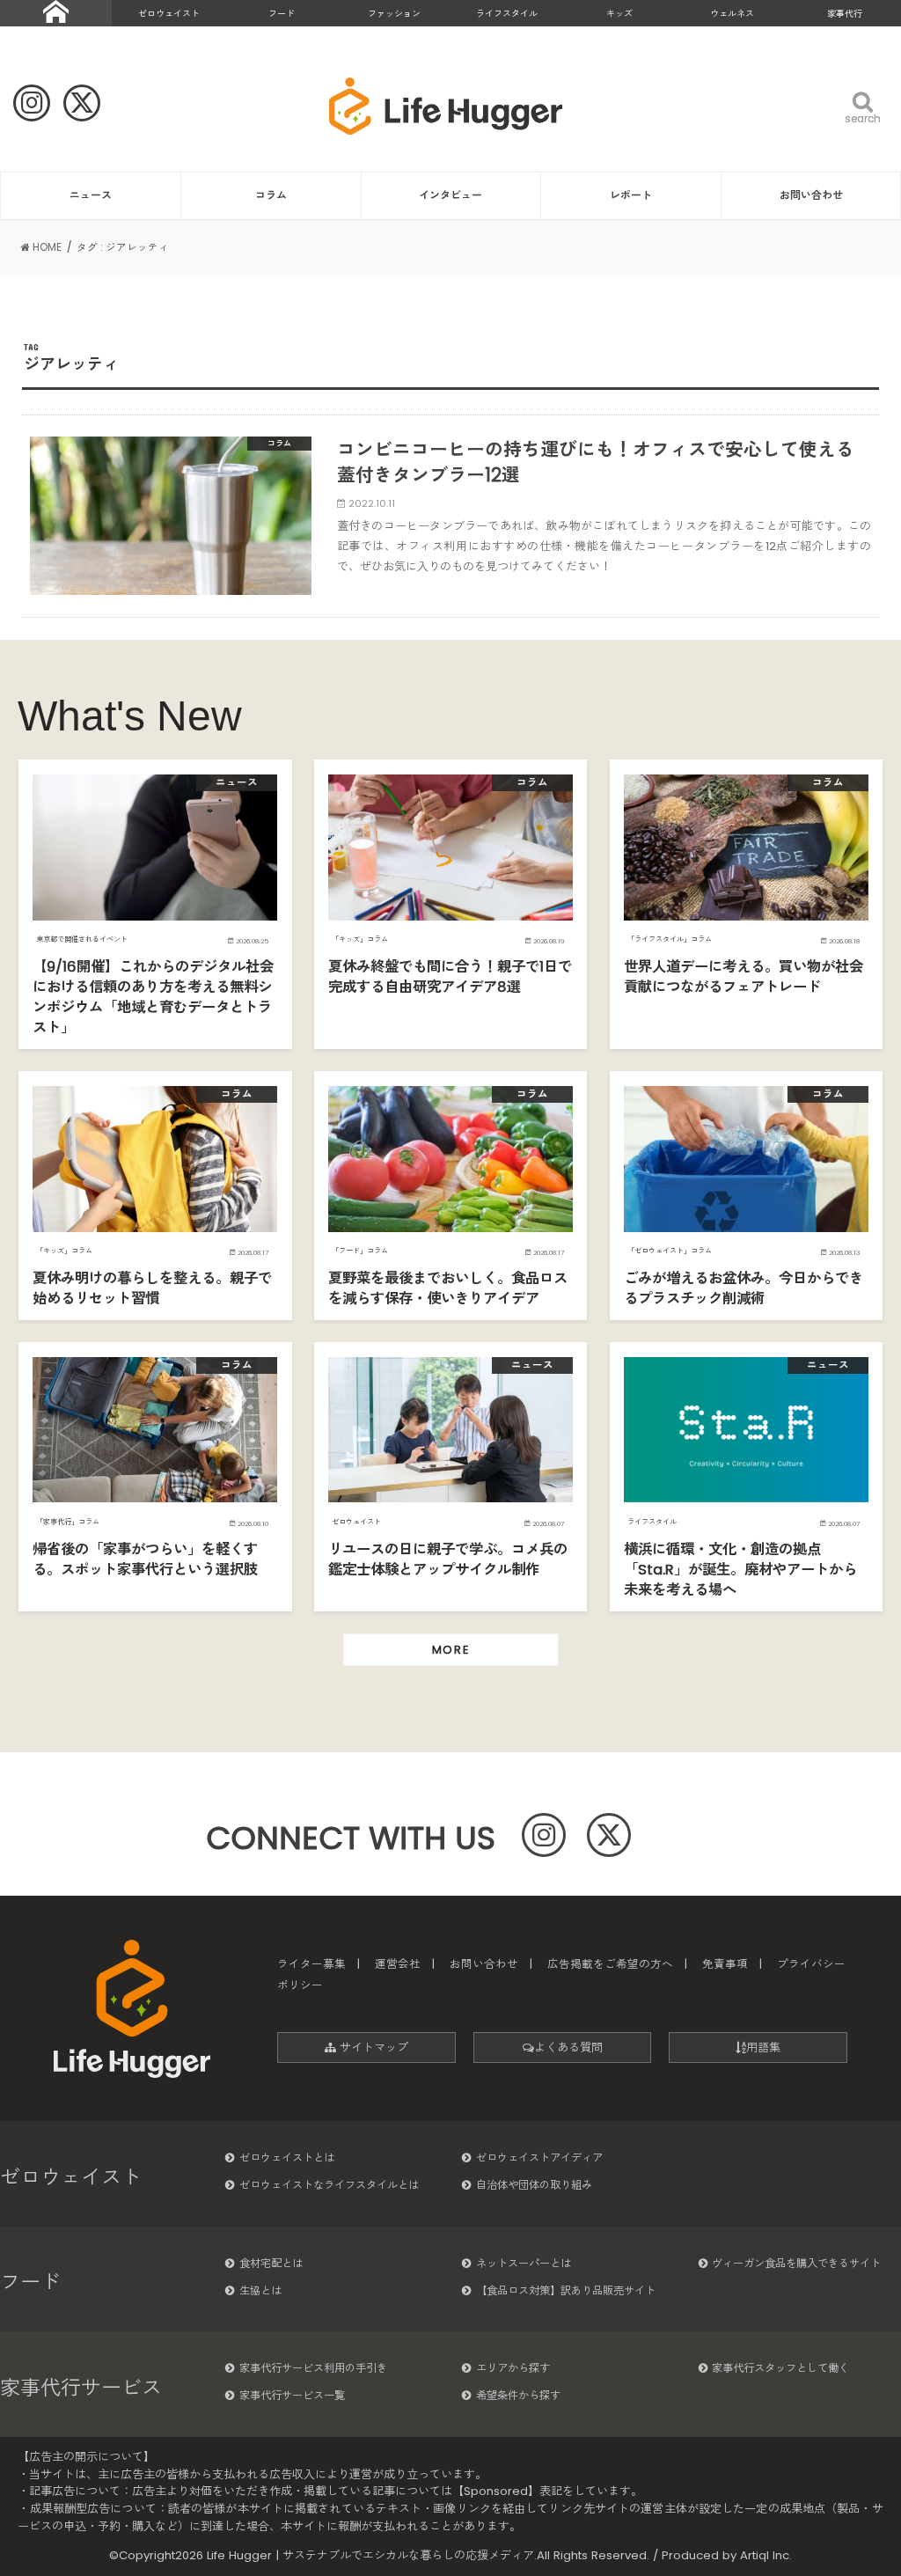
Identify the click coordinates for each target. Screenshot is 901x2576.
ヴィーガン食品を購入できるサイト (796, 2263)
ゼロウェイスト (169, 14)
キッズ (619, 14)
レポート (631, 195)
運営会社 (398, 1964)
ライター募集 (311, 1964)
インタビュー (450, 195)
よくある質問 (568, 2048)
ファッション (394, 14)
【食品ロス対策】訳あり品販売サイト (566, 2290)
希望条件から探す (518, 2395)
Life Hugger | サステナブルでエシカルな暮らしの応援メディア (370, 2555)
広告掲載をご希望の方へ (610, 1964)
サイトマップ (372, 2048)
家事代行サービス (81, 2388)
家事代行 (845, 14)
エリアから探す (513, 2368)
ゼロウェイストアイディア (539, 2158)
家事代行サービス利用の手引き (313, 2368)
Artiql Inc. (766, 2555)
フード (282, 14)
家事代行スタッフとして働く (780, 2368)
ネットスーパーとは (524, 2263)
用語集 (763, 2048)
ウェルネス (732, 14)
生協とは (260, 2290)
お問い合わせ (811, 195)
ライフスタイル (507, 14)
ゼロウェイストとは (287, 2158)
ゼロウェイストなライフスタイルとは (329, 2185)
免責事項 (725, 1964)
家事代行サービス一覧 (292, 2395)
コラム (271, 195)
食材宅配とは (271, 2263)
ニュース (91, 195)
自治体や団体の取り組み (534, 2185)
